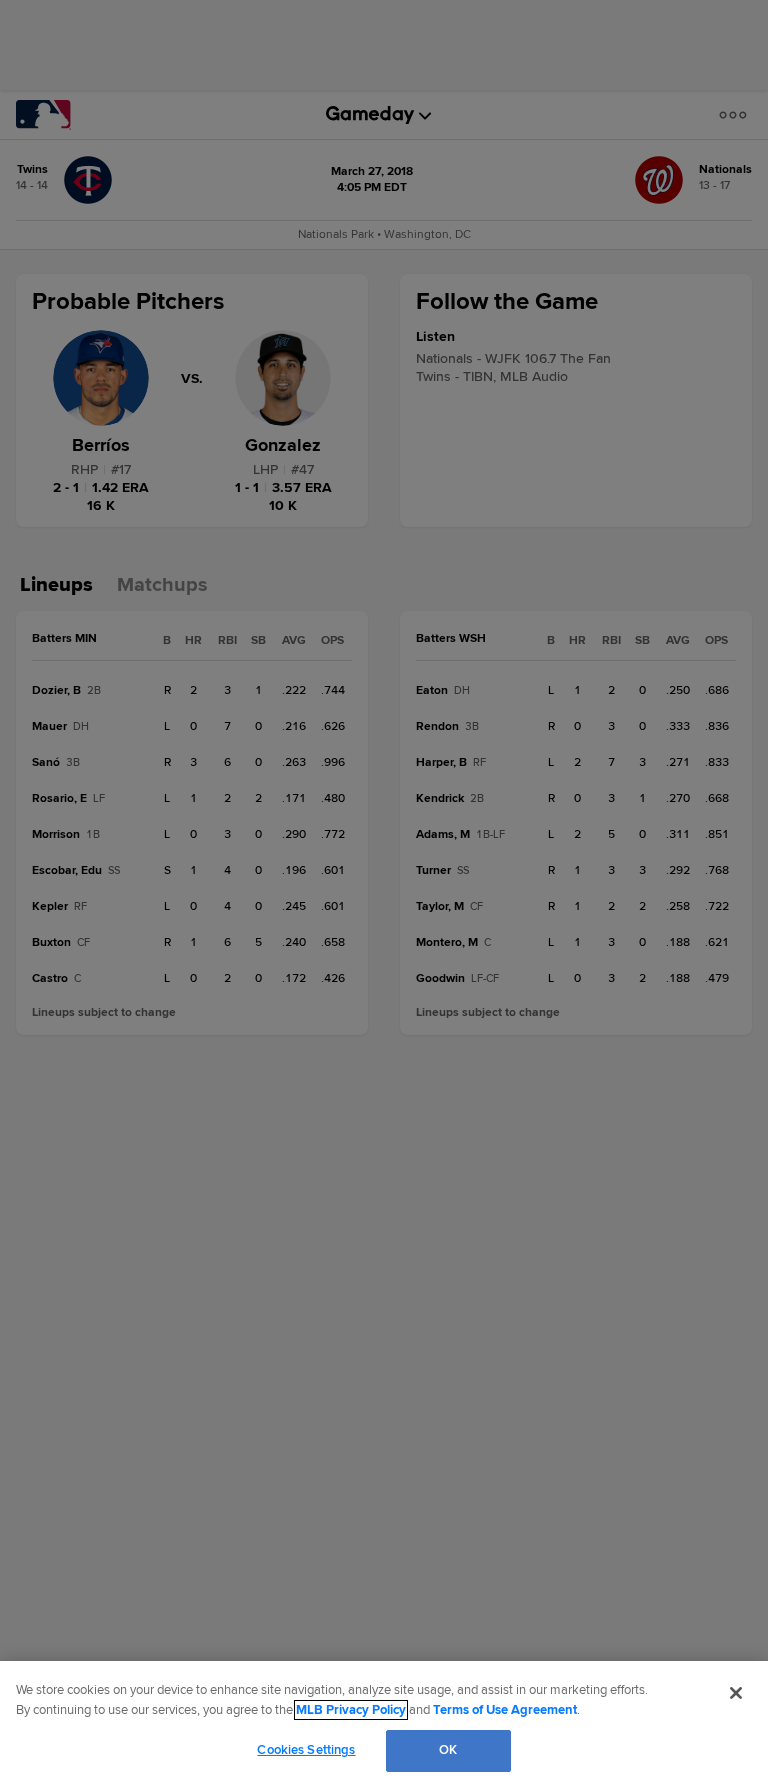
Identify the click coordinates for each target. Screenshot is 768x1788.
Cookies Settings (306, 1750)
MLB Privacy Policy (351, 1710)
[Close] (736, 1693)
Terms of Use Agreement (505, 1710)
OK (448, 1750)
